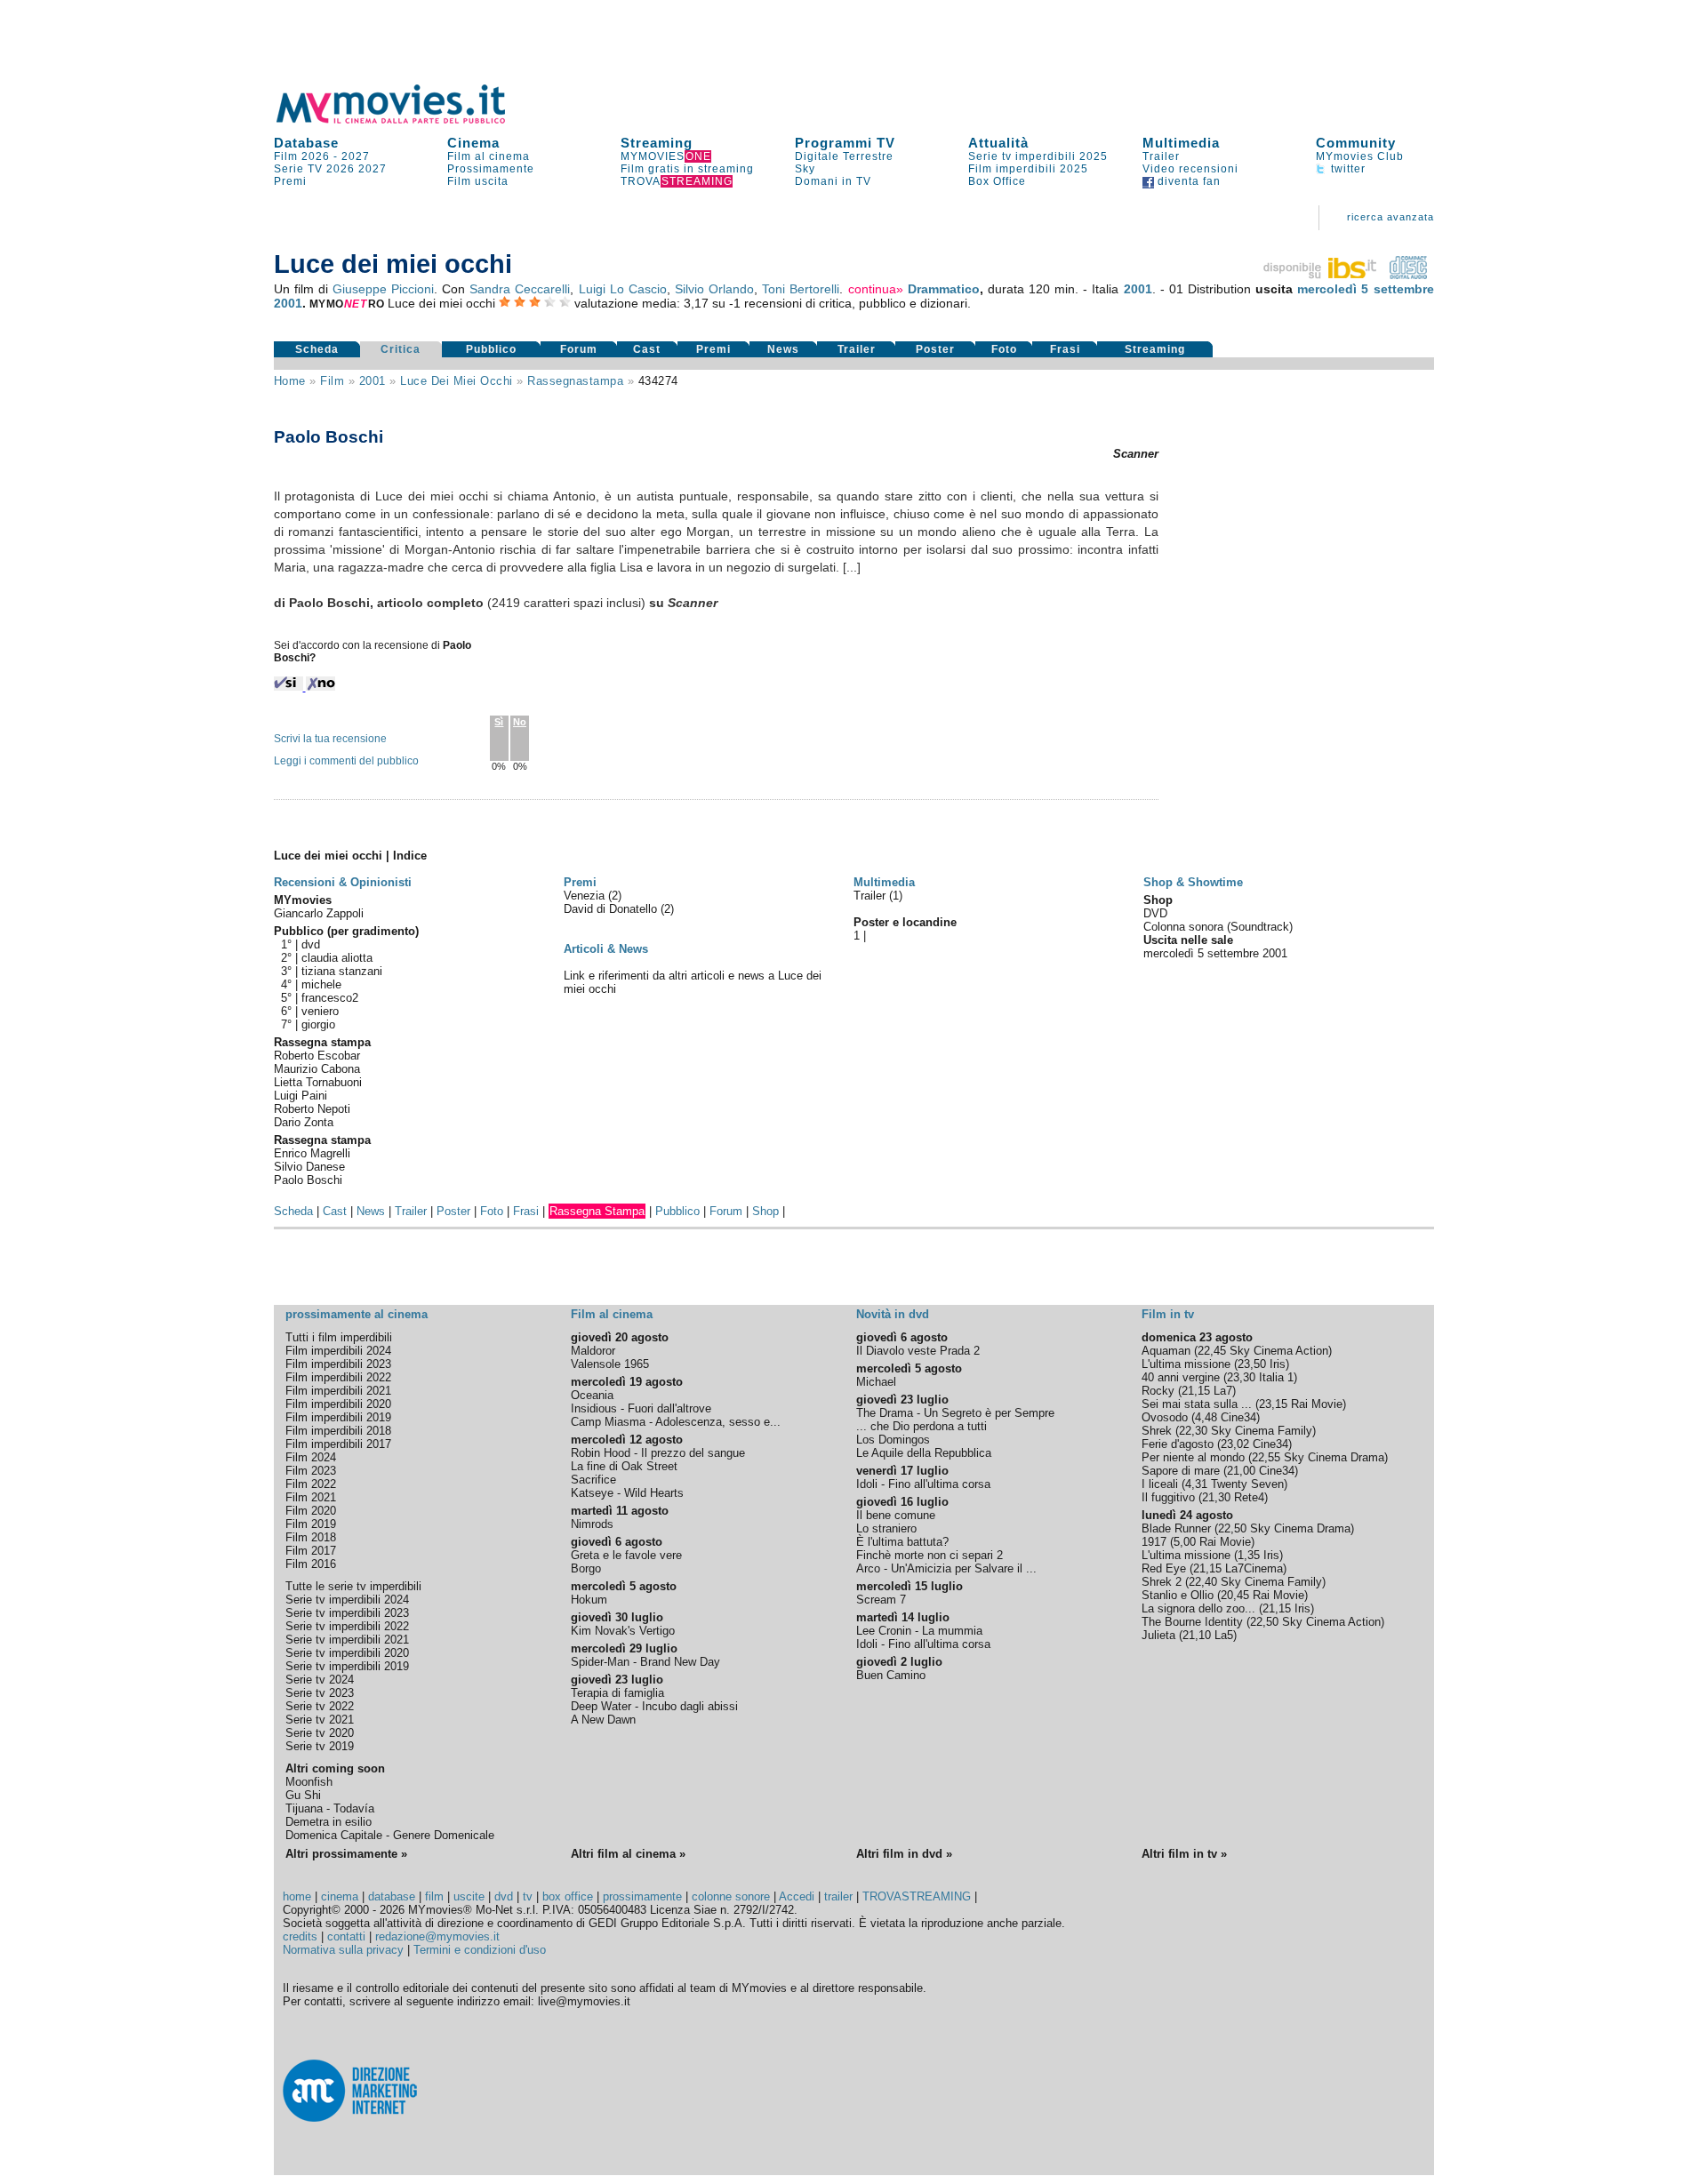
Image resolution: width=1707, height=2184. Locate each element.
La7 (1223, 1391)
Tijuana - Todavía (330, 1808)
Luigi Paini (301, 1096)
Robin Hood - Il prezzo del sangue (658, 1453)
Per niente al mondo (1193, 1457)
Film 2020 (311, 1511)
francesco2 (330, 998)
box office (568, 1896)
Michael (876, 1382)
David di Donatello (612, 909)
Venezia (586, 896)
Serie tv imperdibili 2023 (347, 1613)
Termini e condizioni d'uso (480, 1950)
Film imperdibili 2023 (338, 1364)
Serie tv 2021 (320, 1720)
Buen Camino (891, 1675)
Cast (647, 349)
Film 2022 (311, 1484)
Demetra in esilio (329, 1822)
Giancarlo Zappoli (319, 913)
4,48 (1206, 1417)
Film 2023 (311, 1471)
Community (1356, 143)
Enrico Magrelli (312, 1153)
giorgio (318, 1024)
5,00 (1185, 1542)
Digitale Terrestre (844, 156)
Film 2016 (311, 1564)
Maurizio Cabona (317, 1069)
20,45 (1235, 1595)
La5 (1224, 1635)
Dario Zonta (304, 1122)
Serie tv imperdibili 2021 (347, 1640)
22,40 (1203, 1582)
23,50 (1252, 1364)
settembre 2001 (1247, 953)
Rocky (1158, 1391)
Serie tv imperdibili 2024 (347, 1600)
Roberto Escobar (317, 1056)
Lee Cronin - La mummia (919, 1631)
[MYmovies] (407, 120)
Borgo (586, 1568)
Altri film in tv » (1184, 1854)
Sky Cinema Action (1279, 1351)
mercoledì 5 (1333, 289)
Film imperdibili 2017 (338, 1444)
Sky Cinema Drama (1334, 1457)
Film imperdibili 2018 (338, 1431)
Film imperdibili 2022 (338, 1377)
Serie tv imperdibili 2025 (1038, 156)
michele (321, 984)
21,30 (1216, 1497)
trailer (838, 1896)
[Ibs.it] (1321, 275)
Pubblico (491, 349)
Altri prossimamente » (346, 1854)
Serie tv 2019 (320, 1746)
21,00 (1241, 1471)
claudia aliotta (337, 958)
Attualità (998, 143)
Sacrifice (593, 1480)
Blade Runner (1176, 1528)
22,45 (1212, 1351)
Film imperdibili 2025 (1028, 169)
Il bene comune (896, 1515)
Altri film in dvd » (904, 1854)
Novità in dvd (893, 1314)
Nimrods (592, 1524)
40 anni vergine (1181, 1377)
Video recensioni (1190, 169)
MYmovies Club (1360, 156)
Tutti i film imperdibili (339, 1337)
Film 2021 (311, 1497)
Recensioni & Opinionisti (343, 882)
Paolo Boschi (308, 1180)
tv (528, 1896)
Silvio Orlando (714, 289)
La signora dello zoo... (1198, 1608)
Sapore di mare (1181, 1471)
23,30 (1241, 1377)
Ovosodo (1165, 1417)
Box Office (997, 181)
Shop (765, 1211)
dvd (311, 944)
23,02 (1235, 1444)
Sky (805, 169)
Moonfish (309, 1782)
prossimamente (642, 1896)
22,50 (1232, 1528)
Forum (579, 349)
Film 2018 (311, 1537)
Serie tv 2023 (320, 1693)
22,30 (1193, 1431)
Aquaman (1166, 1351)
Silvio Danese (309, 1167)
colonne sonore (731, 1896)
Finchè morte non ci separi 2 (930, 1555)
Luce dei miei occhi (457, 381)
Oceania (592, 1395)
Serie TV (298, 169)
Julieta (1158, 1635)
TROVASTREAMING (917, 1896)
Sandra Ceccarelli (520, 289)
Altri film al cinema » (628, 1854)
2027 (356, 156)
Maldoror (593, 1351)
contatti (346, 1936)
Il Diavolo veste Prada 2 (918, 1351)
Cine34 (1238, 1417)
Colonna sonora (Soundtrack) (1218, 927)
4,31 (1196, 1484)
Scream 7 (881, 1600)
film (332, 381)
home (297, 1896)
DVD (1155, 913)
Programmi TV (845, 143)
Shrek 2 (1162, 1582)
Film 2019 (311, 1524)
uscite (469, 1896)
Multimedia (1181, 143)
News (783, 349)
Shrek (1157, 1431)
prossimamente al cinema (357, 1314)
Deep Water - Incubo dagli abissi (654, 1706)
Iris (1278, 1364)
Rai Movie (1317, 1404)
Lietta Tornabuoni (318, 1082)
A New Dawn (603, 1720)
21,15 (1196, 1391)
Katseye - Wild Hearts (627, 1493)
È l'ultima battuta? (902, 1542)
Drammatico (944, 289)
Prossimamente (491, 169)
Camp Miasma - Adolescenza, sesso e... (676, 1422)
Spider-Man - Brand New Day (645, 1662)
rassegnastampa (575, 381)
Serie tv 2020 (320, 1733)
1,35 (1249, 1555)
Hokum (589, 1600)
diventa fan (1187, 181)
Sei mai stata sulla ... (1197, 1404)
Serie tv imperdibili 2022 (347, 1626)
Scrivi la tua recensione (330, 739)
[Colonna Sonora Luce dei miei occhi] (1408, 275)
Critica (401, 349)
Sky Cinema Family (1262, 1431)
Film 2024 (311, 1457)
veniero (320, 1011)
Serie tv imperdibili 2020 (347, 1653)
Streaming (657, 143)
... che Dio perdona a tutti (922, 1426)
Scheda (317, 349)
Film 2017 (311, 1551)
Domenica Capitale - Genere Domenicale (390, 1835)
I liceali (1160, 1484)
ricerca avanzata (1390, 217)
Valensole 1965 (610, 1364)
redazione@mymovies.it (437, 1936)
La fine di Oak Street (624, 1466)
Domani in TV (833, 181)
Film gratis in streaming (687, 169)
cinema (340, 1896)
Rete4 (1249, 1497)
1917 (1154, 1542)
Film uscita (478, 181)
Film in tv (1168, 1314)
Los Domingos (893, 1440)
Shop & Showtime (1193, 882)
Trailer (1161, 156)
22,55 (1266, 1457)
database (392, 1896)
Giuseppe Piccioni (383, 289)
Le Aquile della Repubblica (924, 1453)
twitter (1346, 169)
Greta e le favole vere (626, 1555)
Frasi (1065, 349)
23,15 (1273, 1404)
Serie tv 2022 (320, 1706)
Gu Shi (303, 1795)
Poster (935, 349)
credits (300, 1936)
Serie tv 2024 (320, 1680)
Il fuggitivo (1168, 1497)
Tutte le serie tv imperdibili (353, 1586)
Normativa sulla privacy (343, 1950)
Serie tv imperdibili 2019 (347, 1666)
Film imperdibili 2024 (338, 1351)
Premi (290, 181)
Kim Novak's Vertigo (623, 1631)
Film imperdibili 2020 (338, 1404)
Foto (1004, 349)
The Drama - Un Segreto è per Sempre (955, 1413)
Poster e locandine (905, 922)
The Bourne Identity (1192, 1622)
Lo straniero (886, 1528)
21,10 (1197, 1635)
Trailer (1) (878, 896)
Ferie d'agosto (1178, 1444)
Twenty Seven (1247, 1484)
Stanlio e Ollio (1178, 1595)
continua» (876, 289)
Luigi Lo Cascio (623, 289)
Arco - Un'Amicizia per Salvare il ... (946, 1568)
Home (290, 381)
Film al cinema (489, 156)
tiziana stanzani (342, 971)
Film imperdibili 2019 (338, 1417)
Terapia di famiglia (617, 1693)
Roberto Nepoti (312, 1109)
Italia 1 (1276, 1377)
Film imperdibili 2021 (338, 1391)
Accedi (797, 1896)
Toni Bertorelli (801, 289)
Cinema (473, 143)
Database (306, 143)
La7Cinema (1254, 1568)
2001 (1138, 289)
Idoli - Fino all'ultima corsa (923, 1484)
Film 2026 (302, 156)
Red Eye (1164, 1568)
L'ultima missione (1186, 1364)
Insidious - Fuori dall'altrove (641, 1408)
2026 (341, 169)
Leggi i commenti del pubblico (346, 761)
